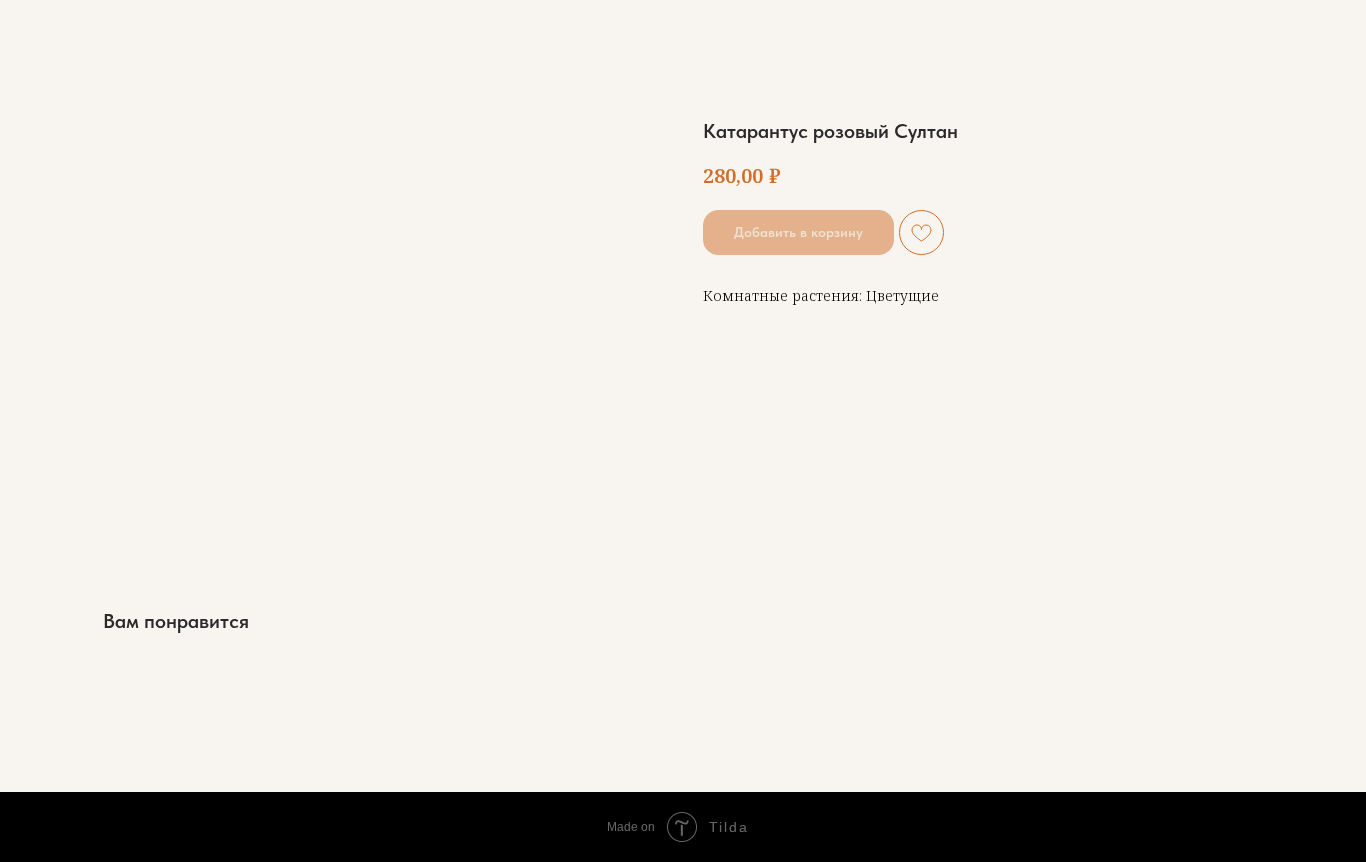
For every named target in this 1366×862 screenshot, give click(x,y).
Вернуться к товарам (113, 30)
